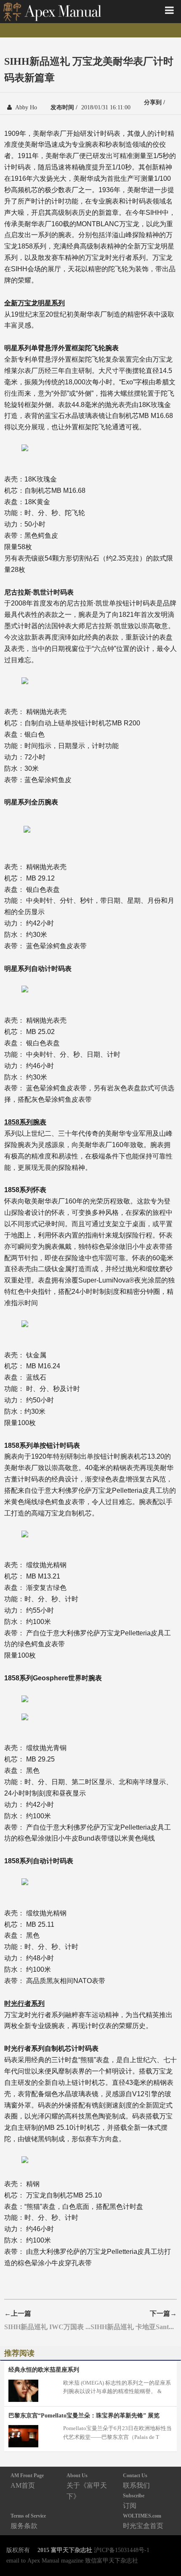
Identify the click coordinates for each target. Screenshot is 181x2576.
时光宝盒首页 (143, 2521)
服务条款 (28, 2521)
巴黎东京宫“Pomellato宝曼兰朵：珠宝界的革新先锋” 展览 (84, 2415)
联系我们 (136, 2481)
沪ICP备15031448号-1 (122, 2550)
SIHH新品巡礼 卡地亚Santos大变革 (134, 2327)
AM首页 (27, 2481)
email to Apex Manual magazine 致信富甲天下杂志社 (72, 2560)
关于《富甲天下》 (87, 2486)
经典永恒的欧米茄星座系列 (44, 2370)
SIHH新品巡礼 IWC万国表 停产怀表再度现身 (47, 2327)
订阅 (134, 2501)
